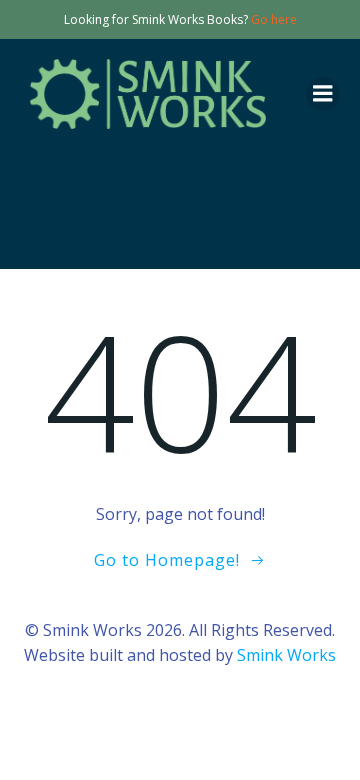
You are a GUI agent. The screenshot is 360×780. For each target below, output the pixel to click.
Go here (274, 19)
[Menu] (323, 94)
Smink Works (286, 655)
